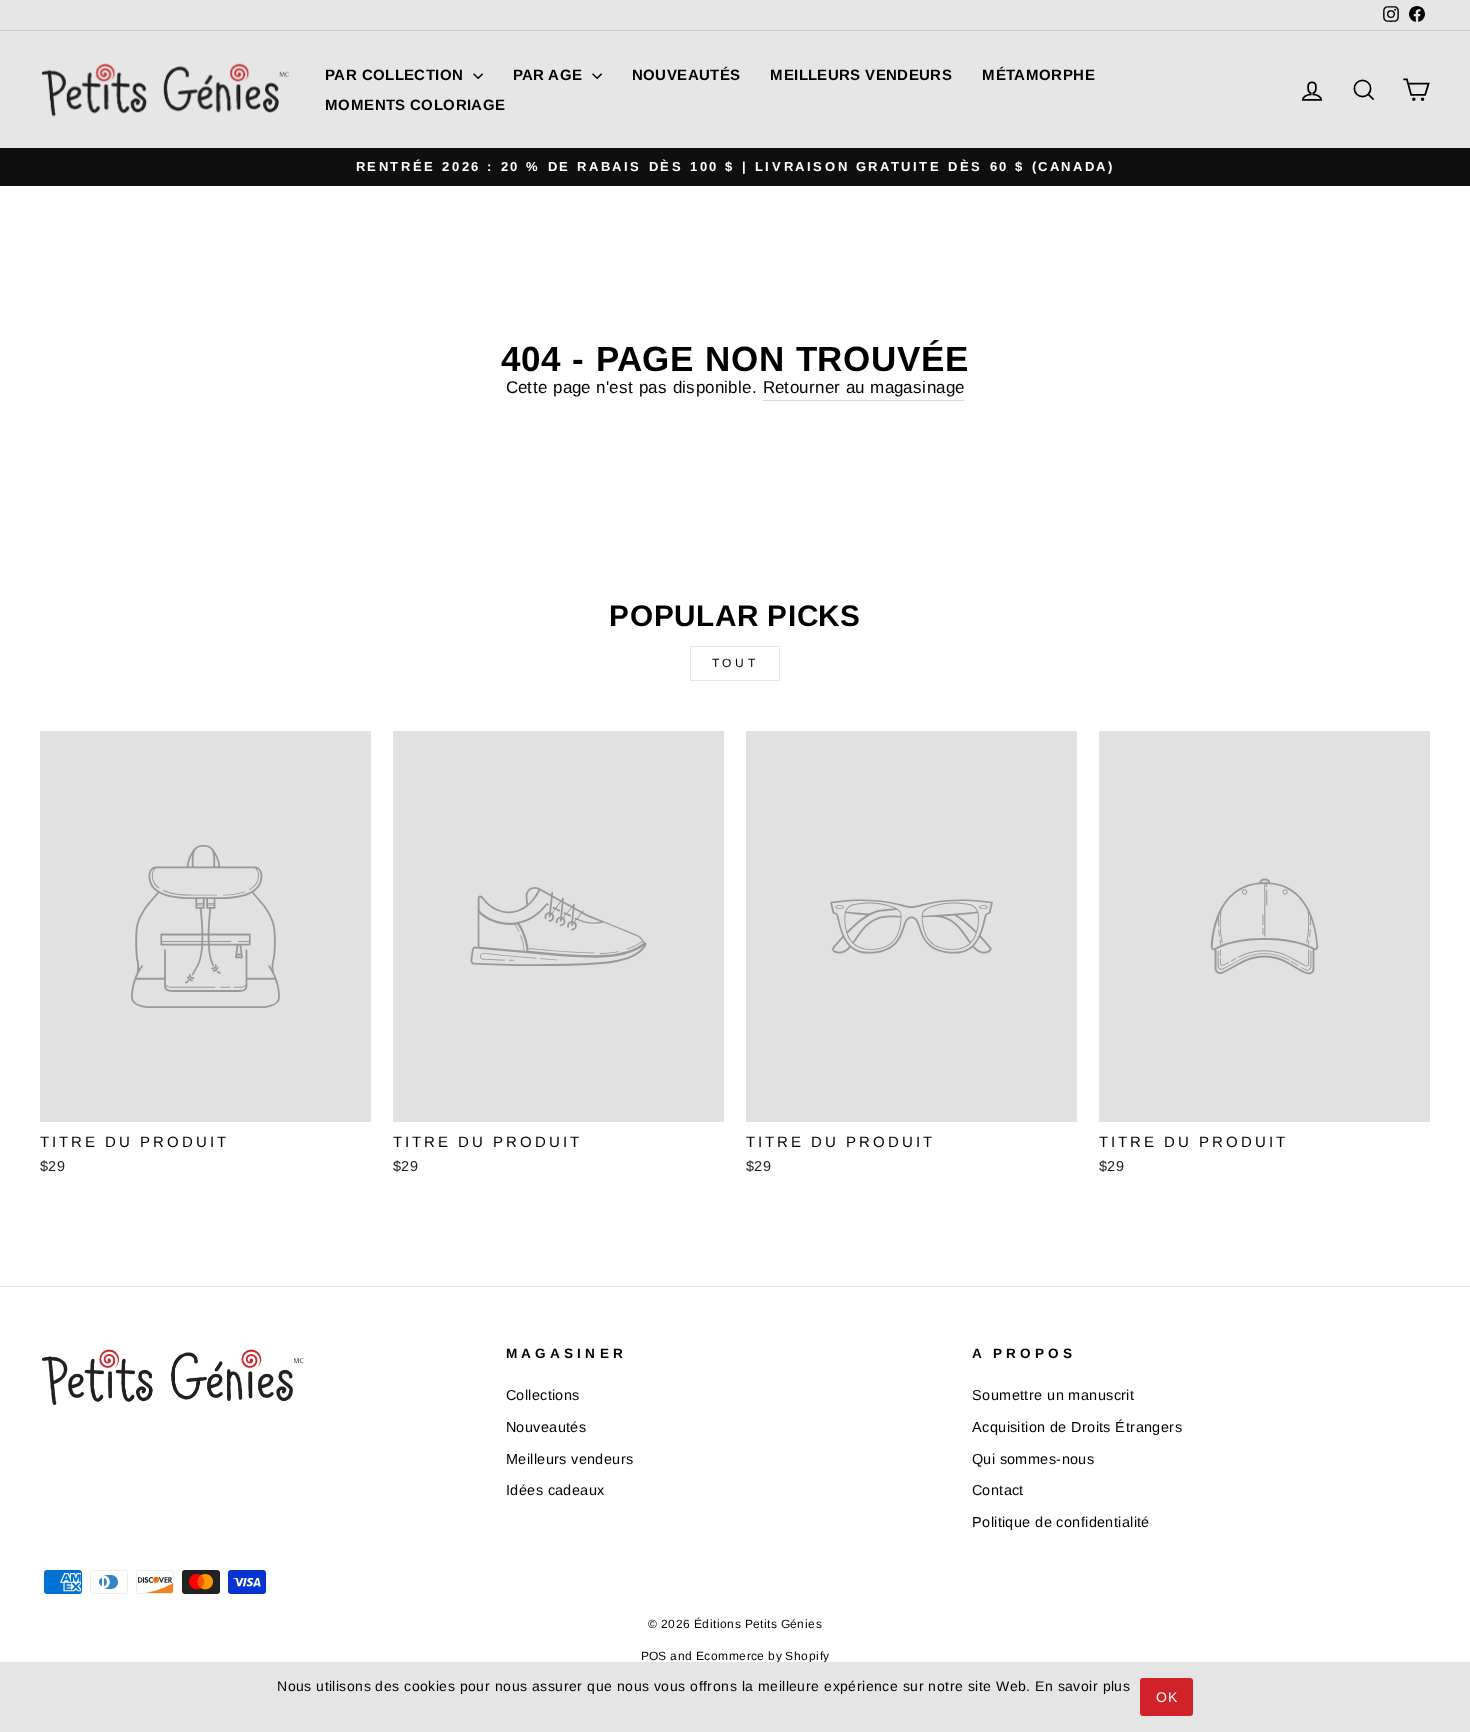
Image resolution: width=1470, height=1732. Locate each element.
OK (1166, 1697)
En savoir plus (1082, 1686)
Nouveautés (686, 74)
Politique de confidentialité (1061, 1522)
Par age (550, 74)
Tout (735, 663)
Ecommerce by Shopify (763, 1656)
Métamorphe (1038, 74)
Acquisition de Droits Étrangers (1077, 1427)
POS (654, 1656)
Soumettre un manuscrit (1053, 1395)
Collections (543, 1395)
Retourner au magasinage (864, 387)
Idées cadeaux (555, 1490)
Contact (998, 1490)
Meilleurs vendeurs (861, 74)
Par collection (396, 74)
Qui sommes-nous (1033, 1459)
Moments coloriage (415, 104)
